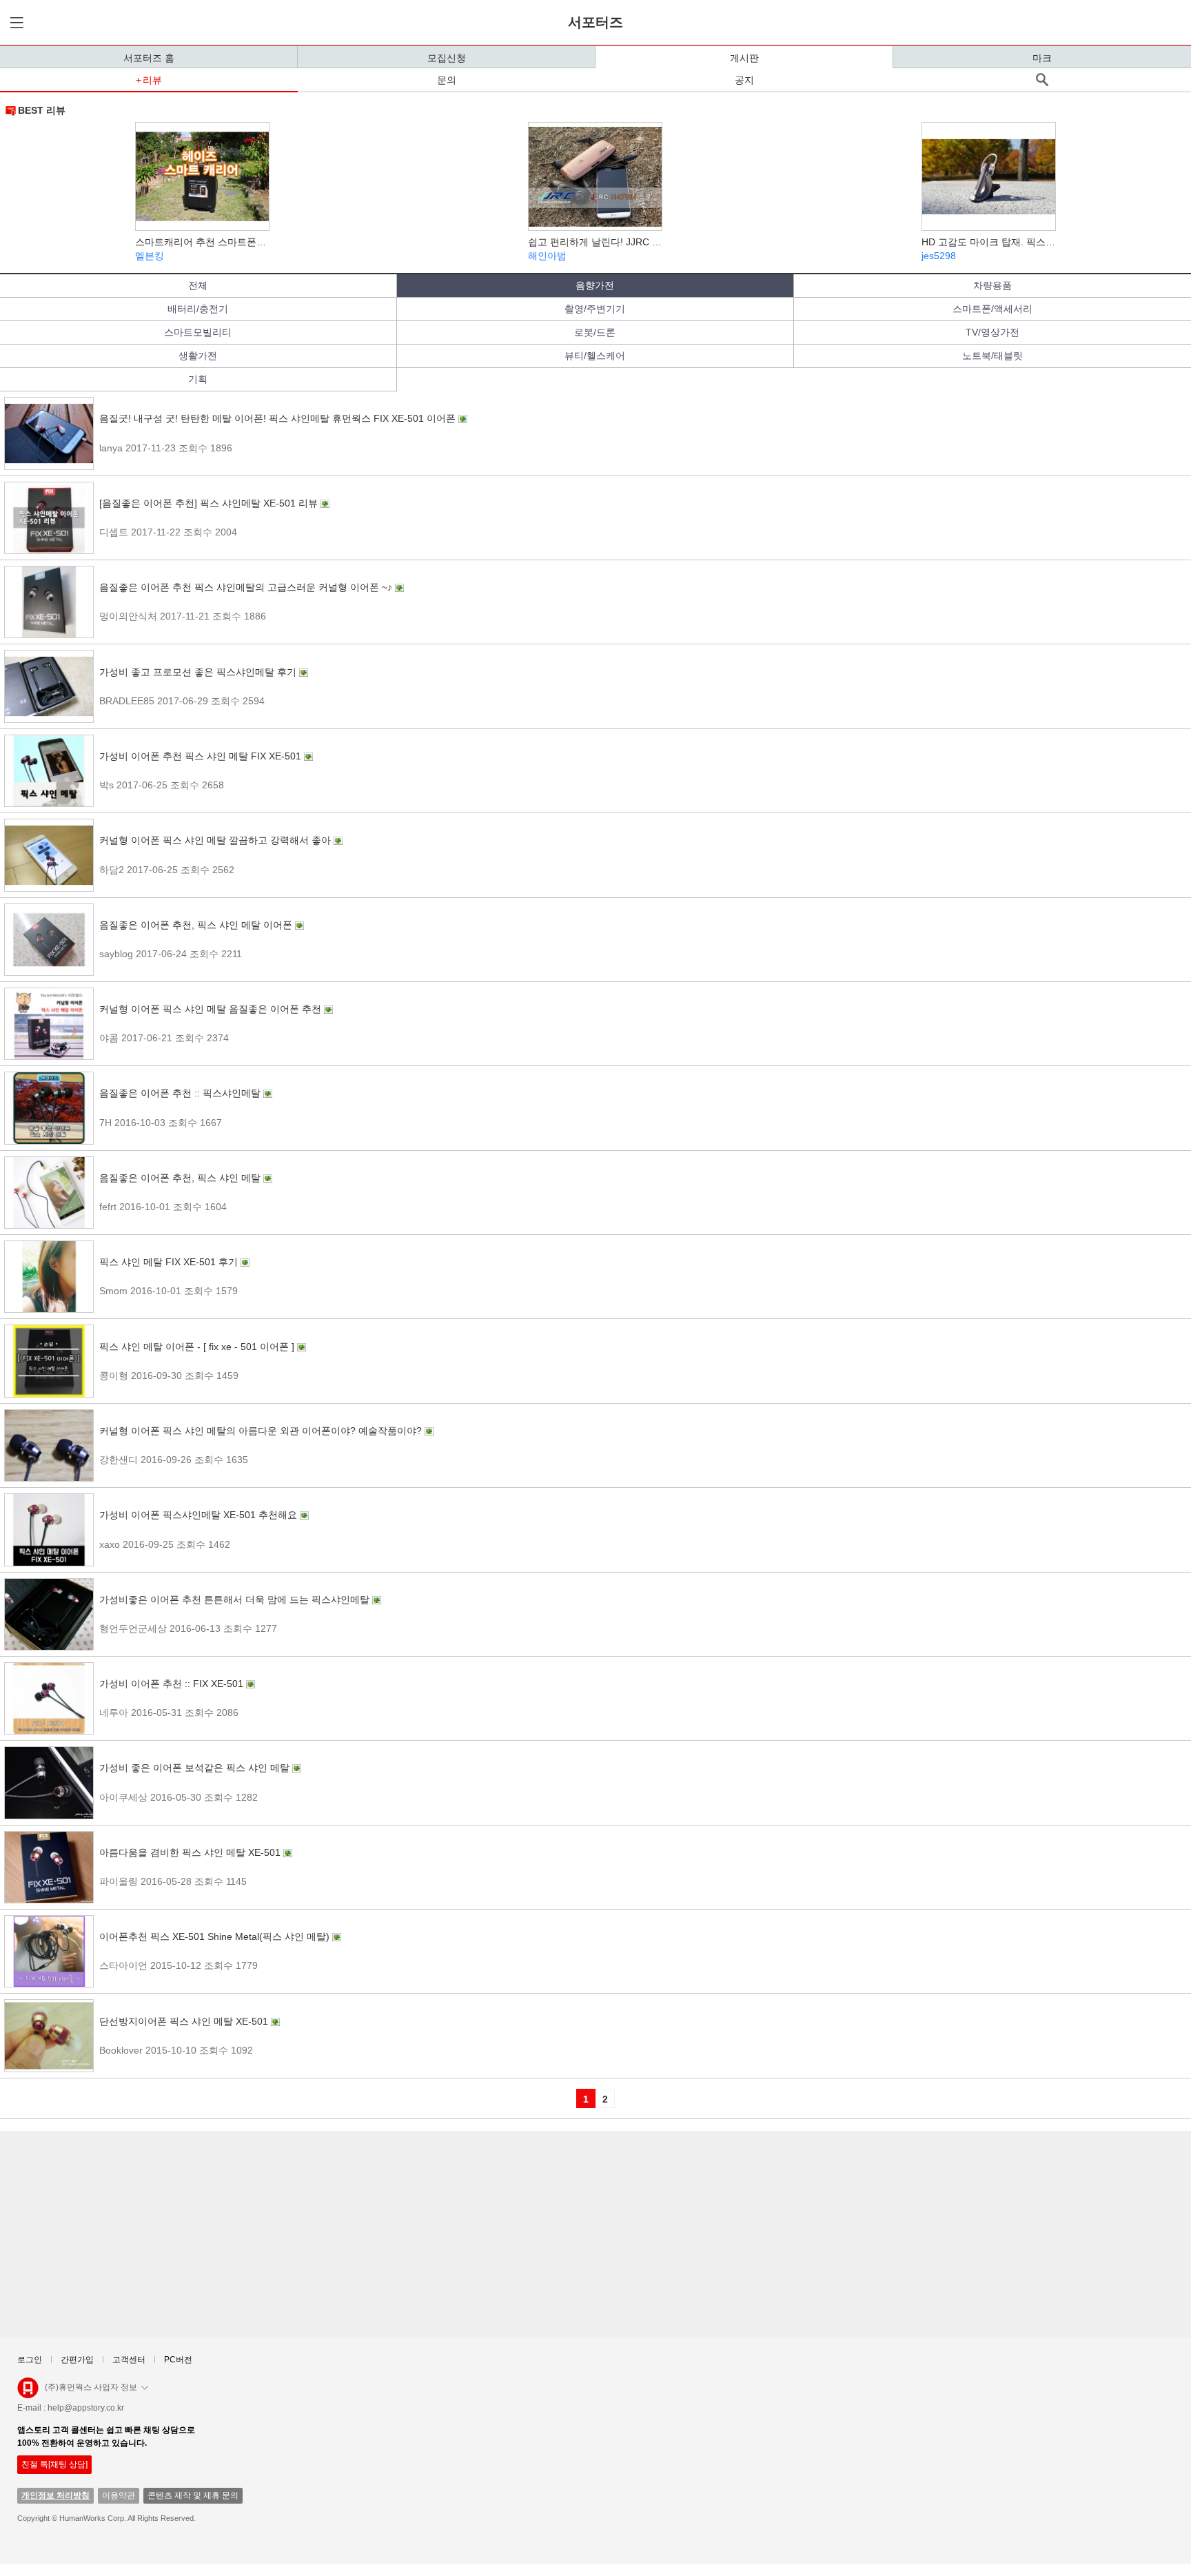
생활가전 (198, 356)
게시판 (744, 58)
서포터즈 (595, 22)
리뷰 (152, 80)
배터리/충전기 (198, 309)
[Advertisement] (420, 2234)
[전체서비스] (14, 22)
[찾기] (1042, 80)
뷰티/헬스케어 (595, 356)
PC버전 (178, 2360)
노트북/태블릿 (993, 356)
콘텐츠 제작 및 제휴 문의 (193, 2495)
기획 (198, 379)
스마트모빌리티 (198, 332)
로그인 (30, 2360)
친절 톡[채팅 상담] (54, 2464)
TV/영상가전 (993, 332)
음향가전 (595, 285)
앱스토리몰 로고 (28, 2393)
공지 (744, 80)
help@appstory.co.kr (86, 2408)
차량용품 (993, 285)
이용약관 (119, 2495)
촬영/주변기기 (595, 309)
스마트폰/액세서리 (993, 309)
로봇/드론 (595, 332)
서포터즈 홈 (149, 58)
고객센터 (129, 2360)
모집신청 (447, 58)
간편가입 (77, 2360)
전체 (198, 285)
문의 (447, 80)
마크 (1042, 58)
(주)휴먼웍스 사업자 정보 (91, 2387)
